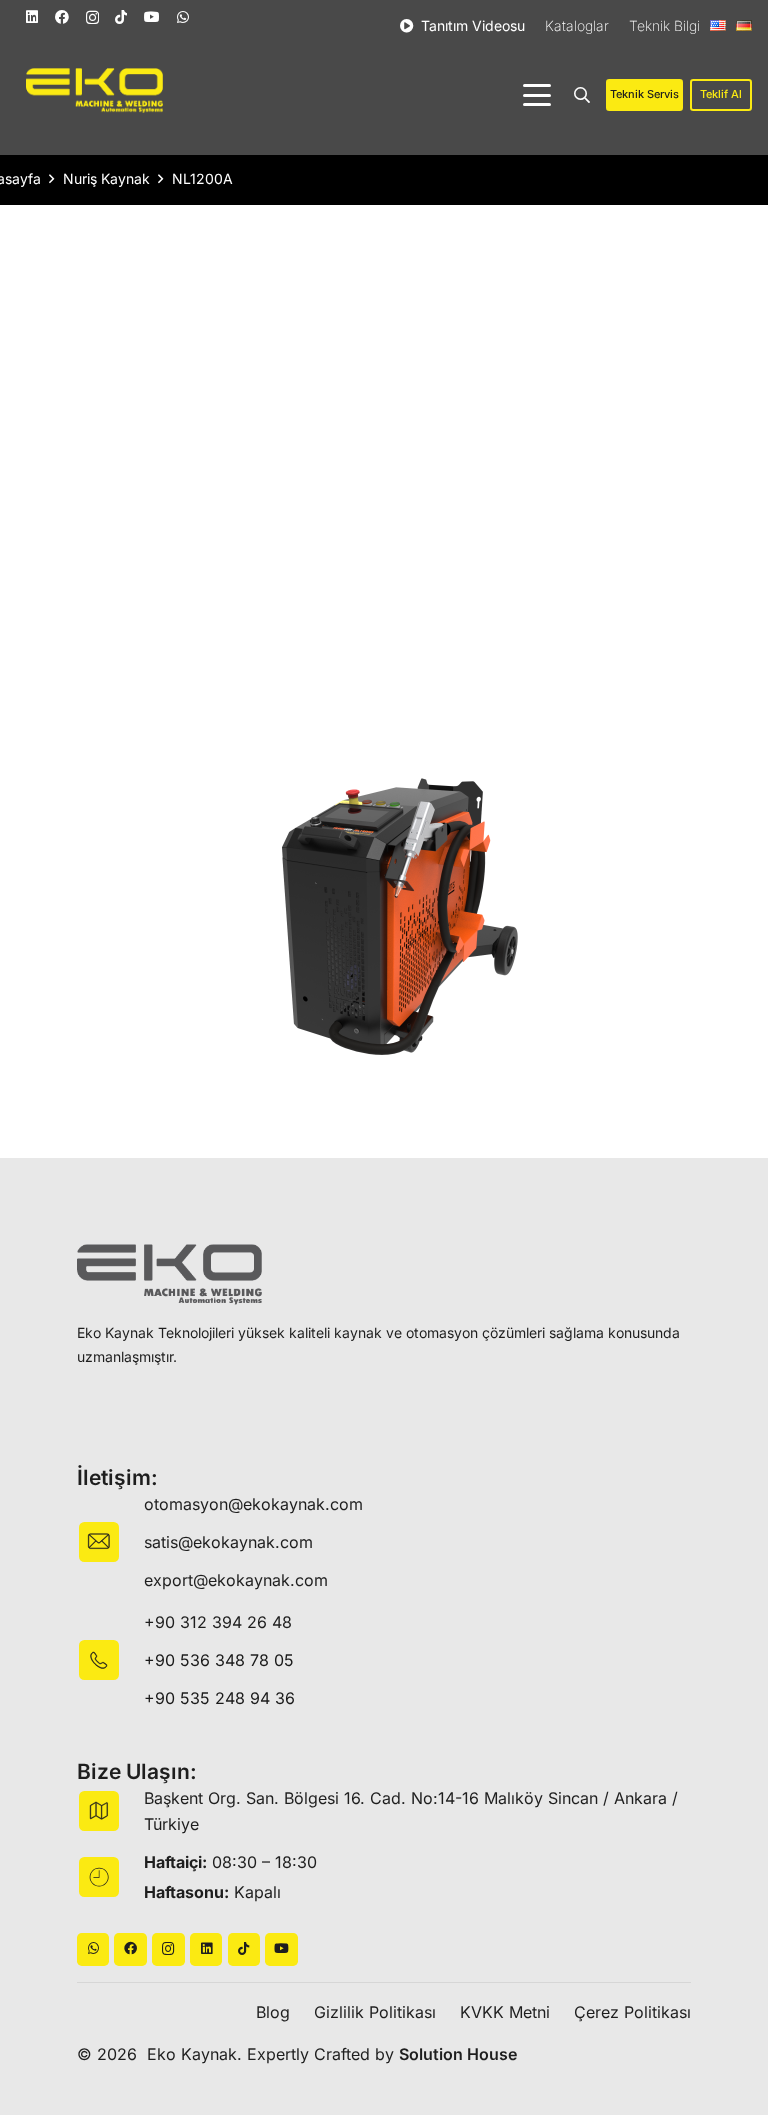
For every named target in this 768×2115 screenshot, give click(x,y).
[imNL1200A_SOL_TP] (384, 918)
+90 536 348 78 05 (219, 1660)
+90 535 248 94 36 (219, 1698)
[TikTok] (121, 17)
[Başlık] (130, 1949)
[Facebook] (62, 17)
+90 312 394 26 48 (218, 1622)
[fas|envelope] (110, 1542)
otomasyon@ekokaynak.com (253, 1504)
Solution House (458, 2054)
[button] (537, 95)
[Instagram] (92, 17)
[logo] (94, 90)
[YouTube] (152, 17)
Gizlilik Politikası (375, 2012)
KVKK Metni (505, 2012)
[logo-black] (169, 1274)
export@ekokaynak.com (236, 1580)
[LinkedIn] (32, 17)
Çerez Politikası (632, 2012)
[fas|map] (110, 1811)
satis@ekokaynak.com (228, 1542)
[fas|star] (110, 1660)
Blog (273, 2012)
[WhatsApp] (183, 17)
